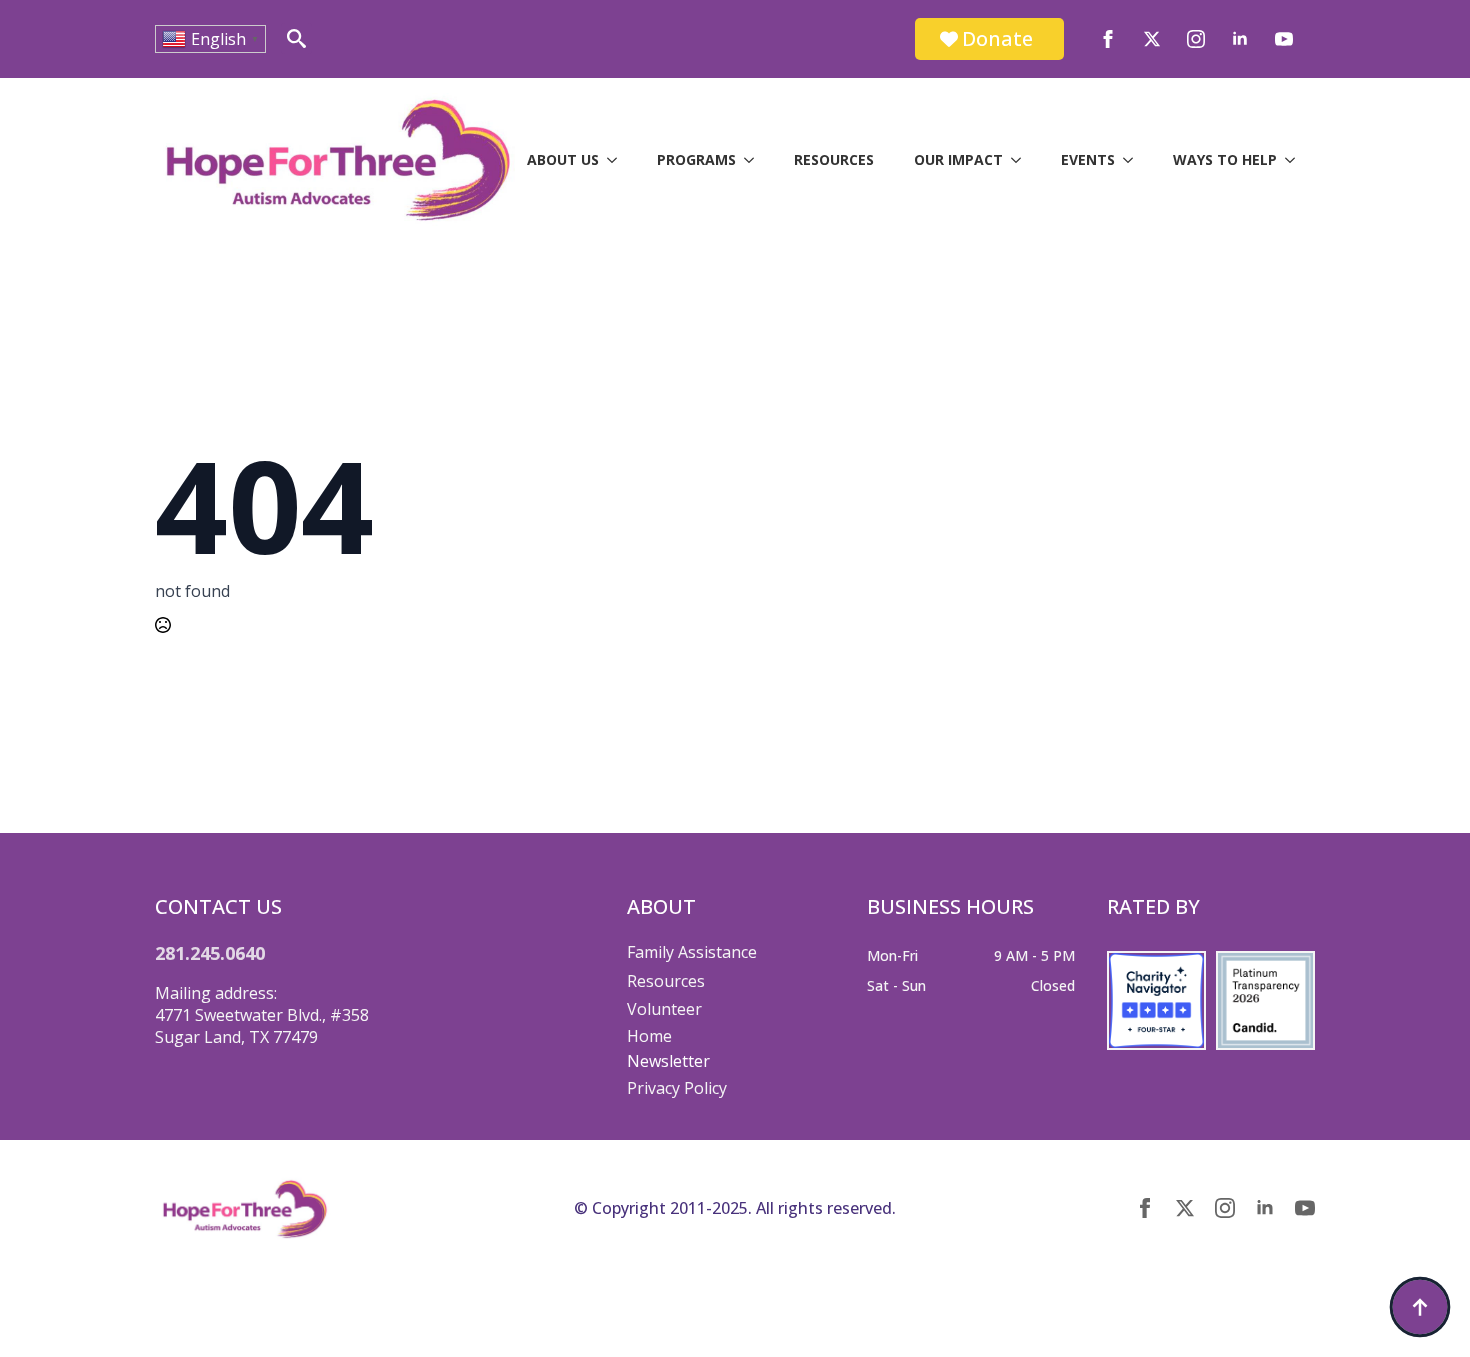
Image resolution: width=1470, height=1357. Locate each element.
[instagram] (1196, 39)
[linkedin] (1240, 39)
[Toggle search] (296, 38)
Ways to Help (1225, 159)
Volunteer (664, 1009)
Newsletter (668, 1061)
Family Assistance (692, 952)
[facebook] (1108, 39)
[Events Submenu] (1134, 160)
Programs (696, 159)
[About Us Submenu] (618, 160)
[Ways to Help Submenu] (1296, 160)
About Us (563, 159)
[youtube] (1284, 39)
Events (1088, 159)
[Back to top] (1420, 1307)
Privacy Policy (677, 1088)
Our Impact (958, 159)
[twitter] (1152, 39)
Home (649, 1036)
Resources (834, 159)
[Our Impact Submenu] (1022, 160)
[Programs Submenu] (755, 160)
